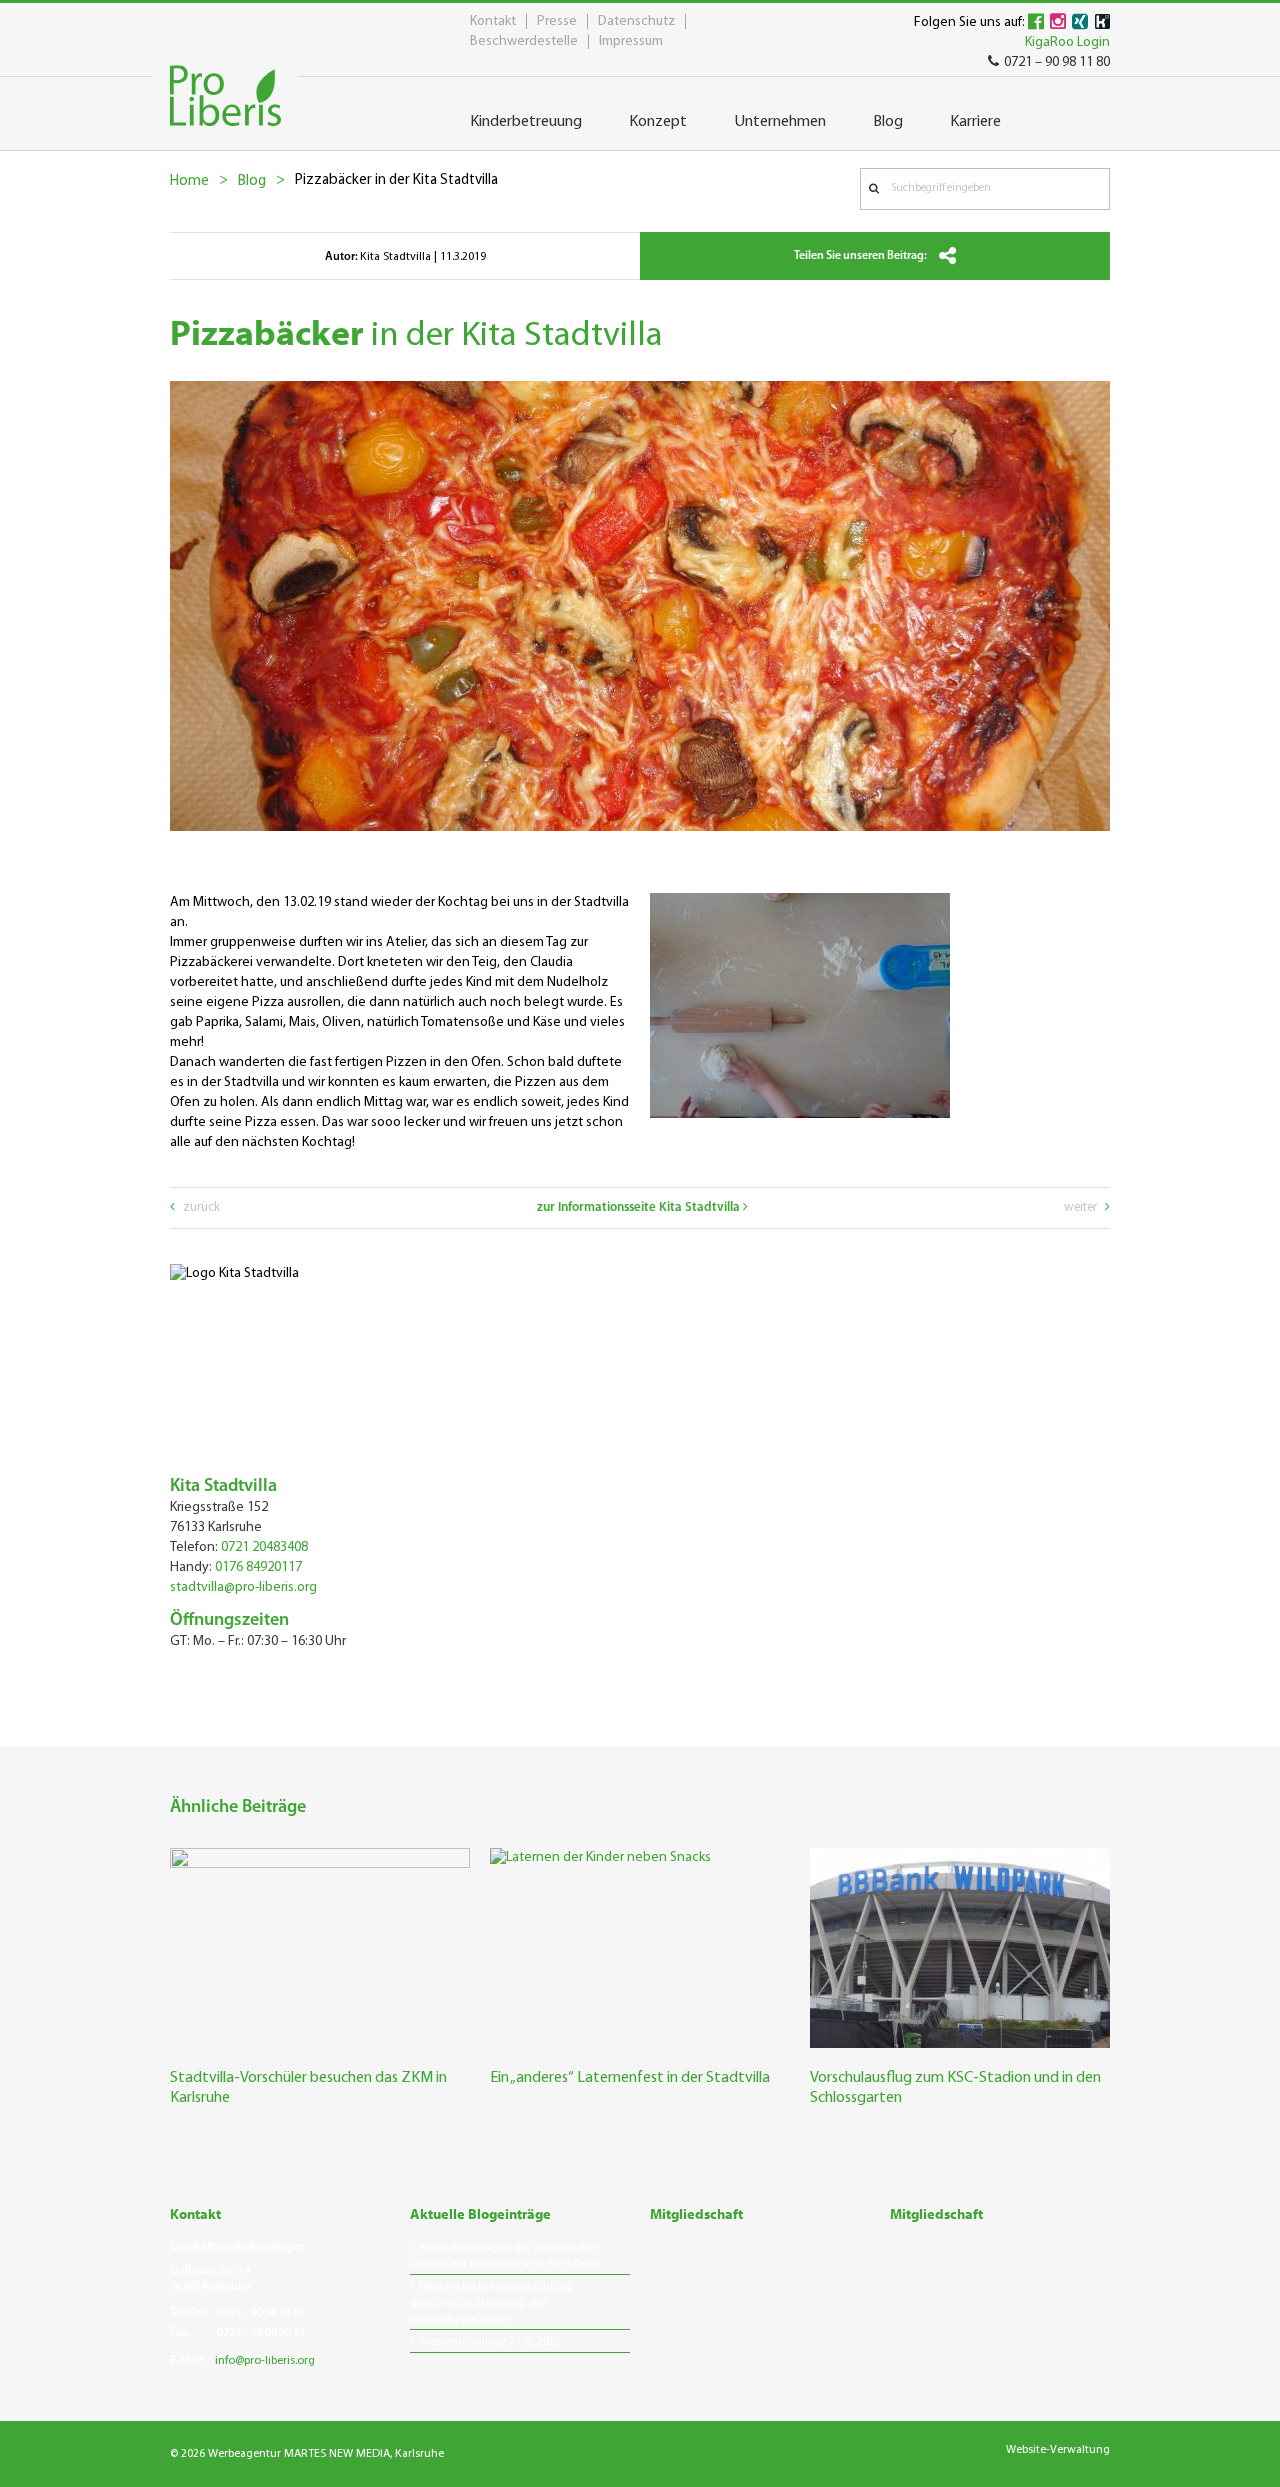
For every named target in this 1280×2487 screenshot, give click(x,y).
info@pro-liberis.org (265, 2361)
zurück (200, 1207)
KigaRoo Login (1067, 42)
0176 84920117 (258, 1567)
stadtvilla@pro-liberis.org (243, 1587)
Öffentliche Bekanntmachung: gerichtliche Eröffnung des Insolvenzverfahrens (491, 2303)
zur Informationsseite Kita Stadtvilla (640, 1207)
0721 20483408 (264, 1547)
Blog (252, 181)
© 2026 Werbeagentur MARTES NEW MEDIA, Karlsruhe (307, 2454)
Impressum (631, 41)
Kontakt (493, 21)
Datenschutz (636, 21)
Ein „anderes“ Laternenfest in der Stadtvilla (630, 2078)
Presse (557, 21)
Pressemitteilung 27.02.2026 (490, 2342)
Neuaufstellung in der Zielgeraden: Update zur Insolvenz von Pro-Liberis (505, 2256)
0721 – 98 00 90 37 (261, 2333)
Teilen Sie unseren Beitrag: (861, 256)
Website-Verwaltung (1058, 2450)
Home (189, 181)
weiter (1082, 1207)
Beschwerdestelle (524, 41)
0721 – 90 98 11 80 (1057, 62)
